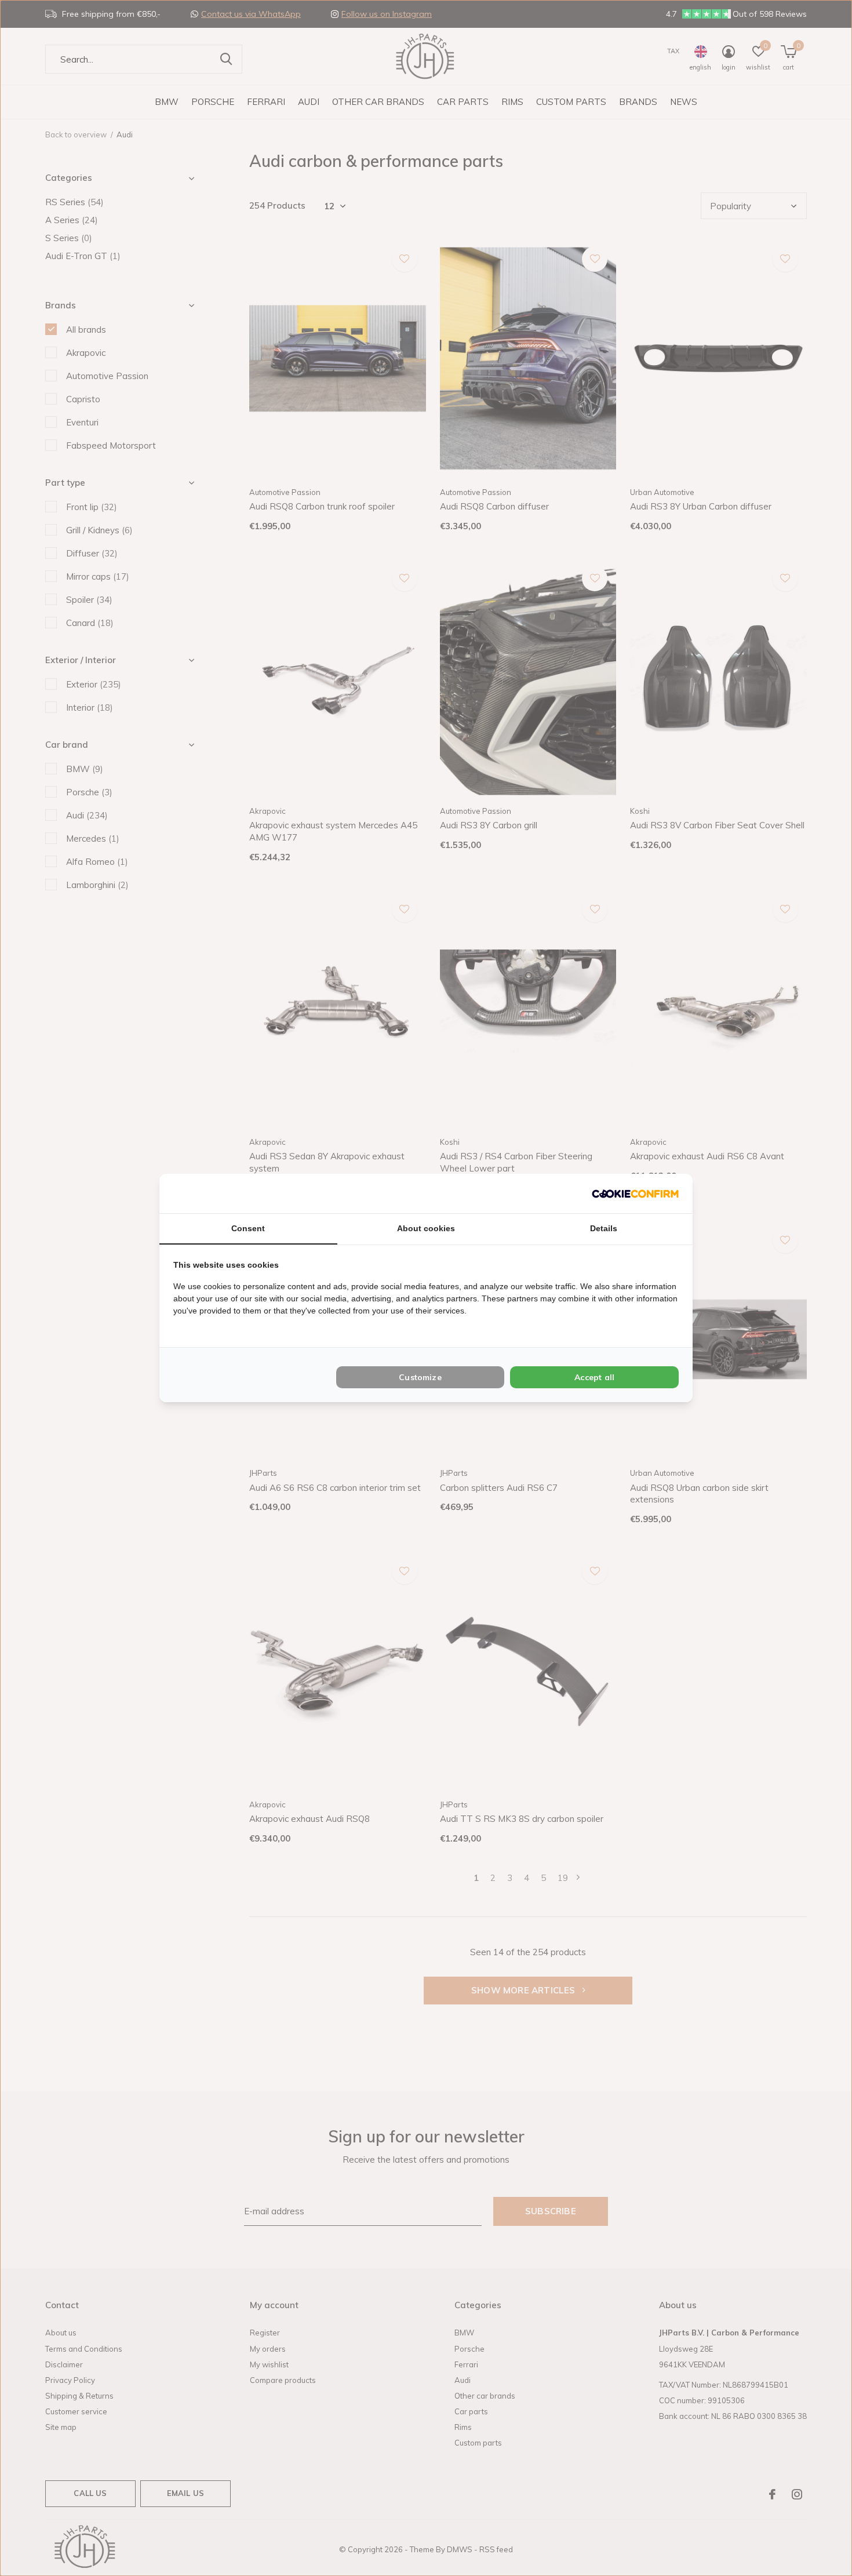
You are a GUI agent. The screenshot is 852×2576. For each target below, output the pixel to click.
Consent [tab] (248, 1228)
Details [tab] (604, 1228)
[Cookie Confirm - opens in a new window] (635, 1193)
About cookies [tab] (426, 1228)
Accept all (594, 1377)
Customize (420, 1377)
